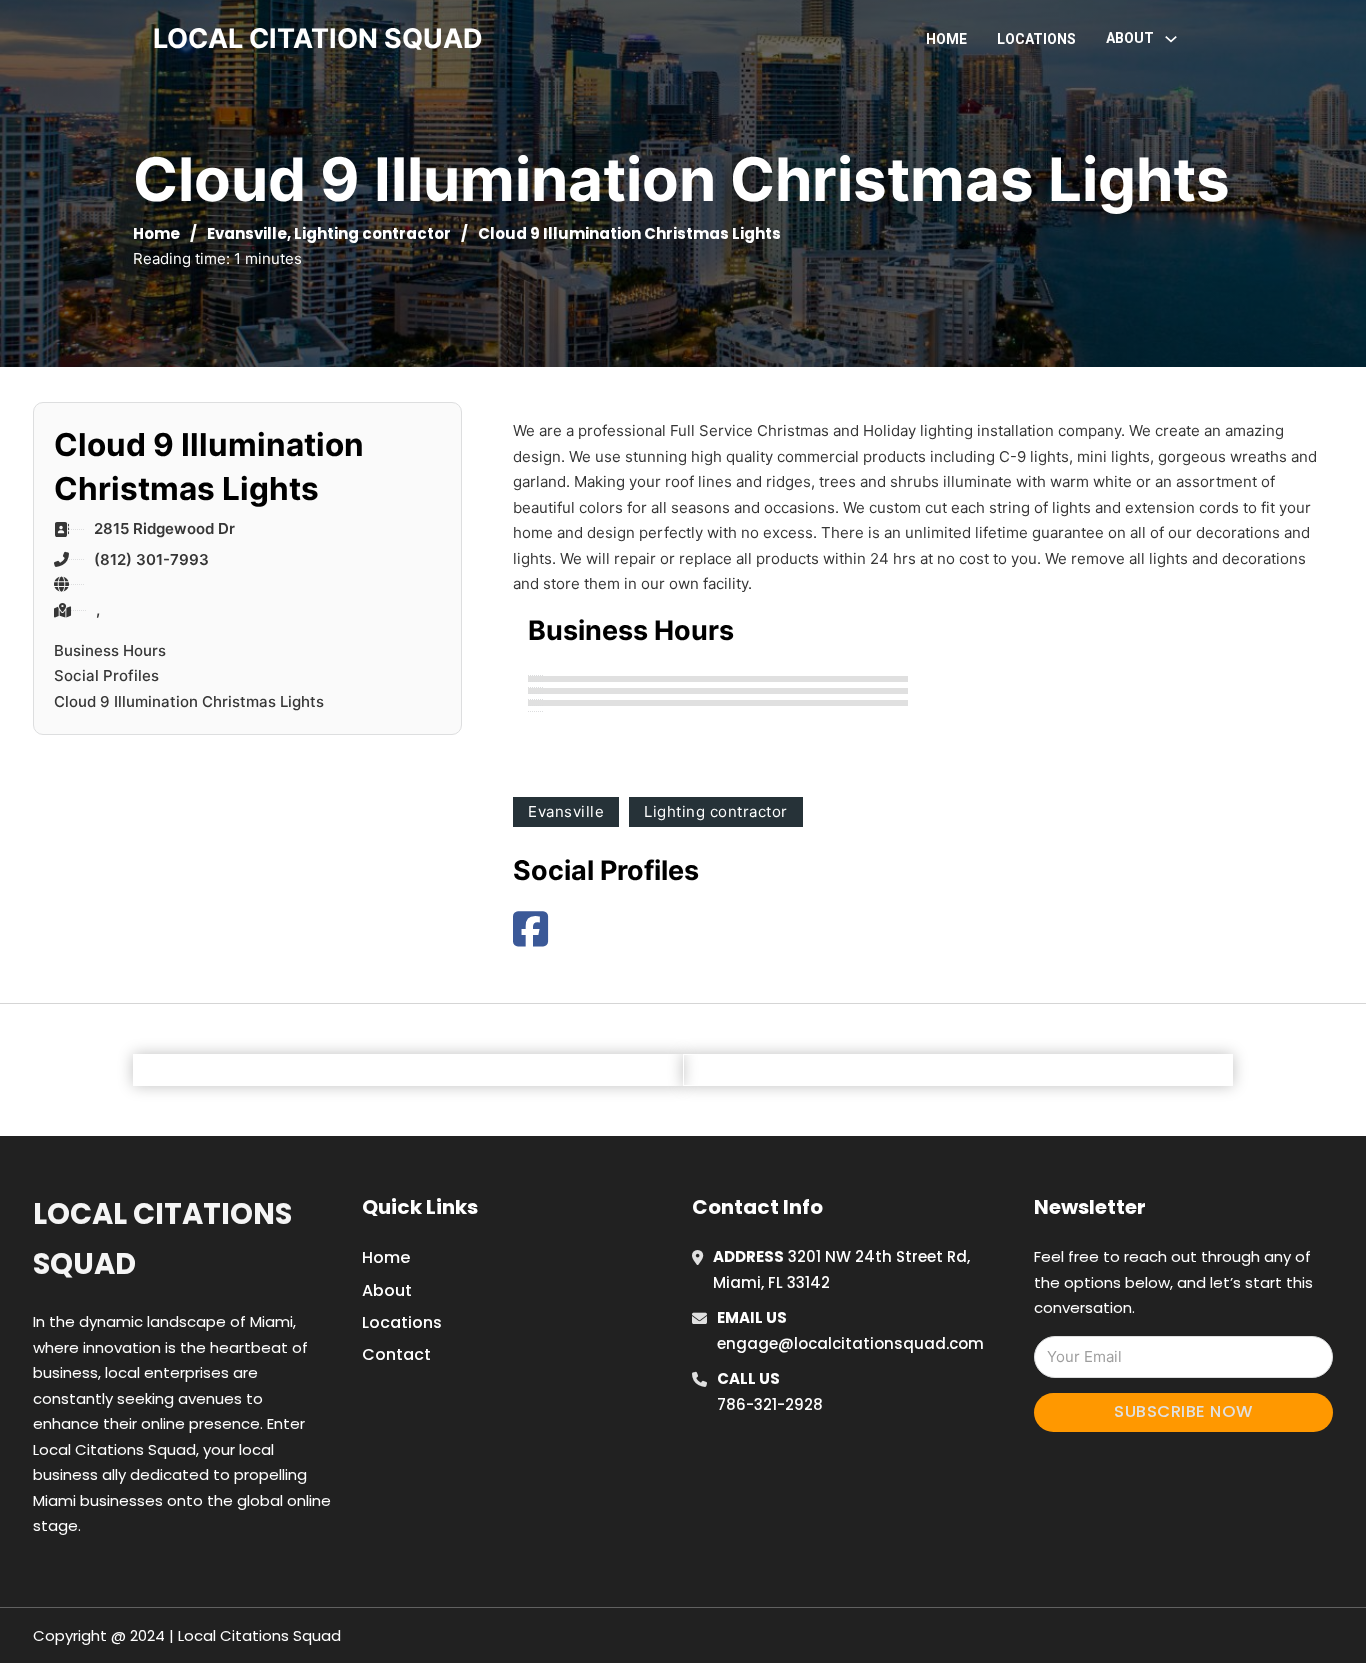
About (387, 1290)
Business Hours (110, 650)
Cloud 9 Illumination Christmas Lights (189, 701)
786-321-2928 (770, 1404)
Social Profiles (106, 675)
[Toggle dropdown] (1171, 39)
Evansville (247, 233)
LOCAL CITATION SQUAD (318, 38)
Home (946, 39)
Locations (1036, 39)
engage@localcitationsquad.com (850, 1343)
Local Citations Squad (162, 1238)
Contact (396, 1354)
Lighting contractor (372, 233)
